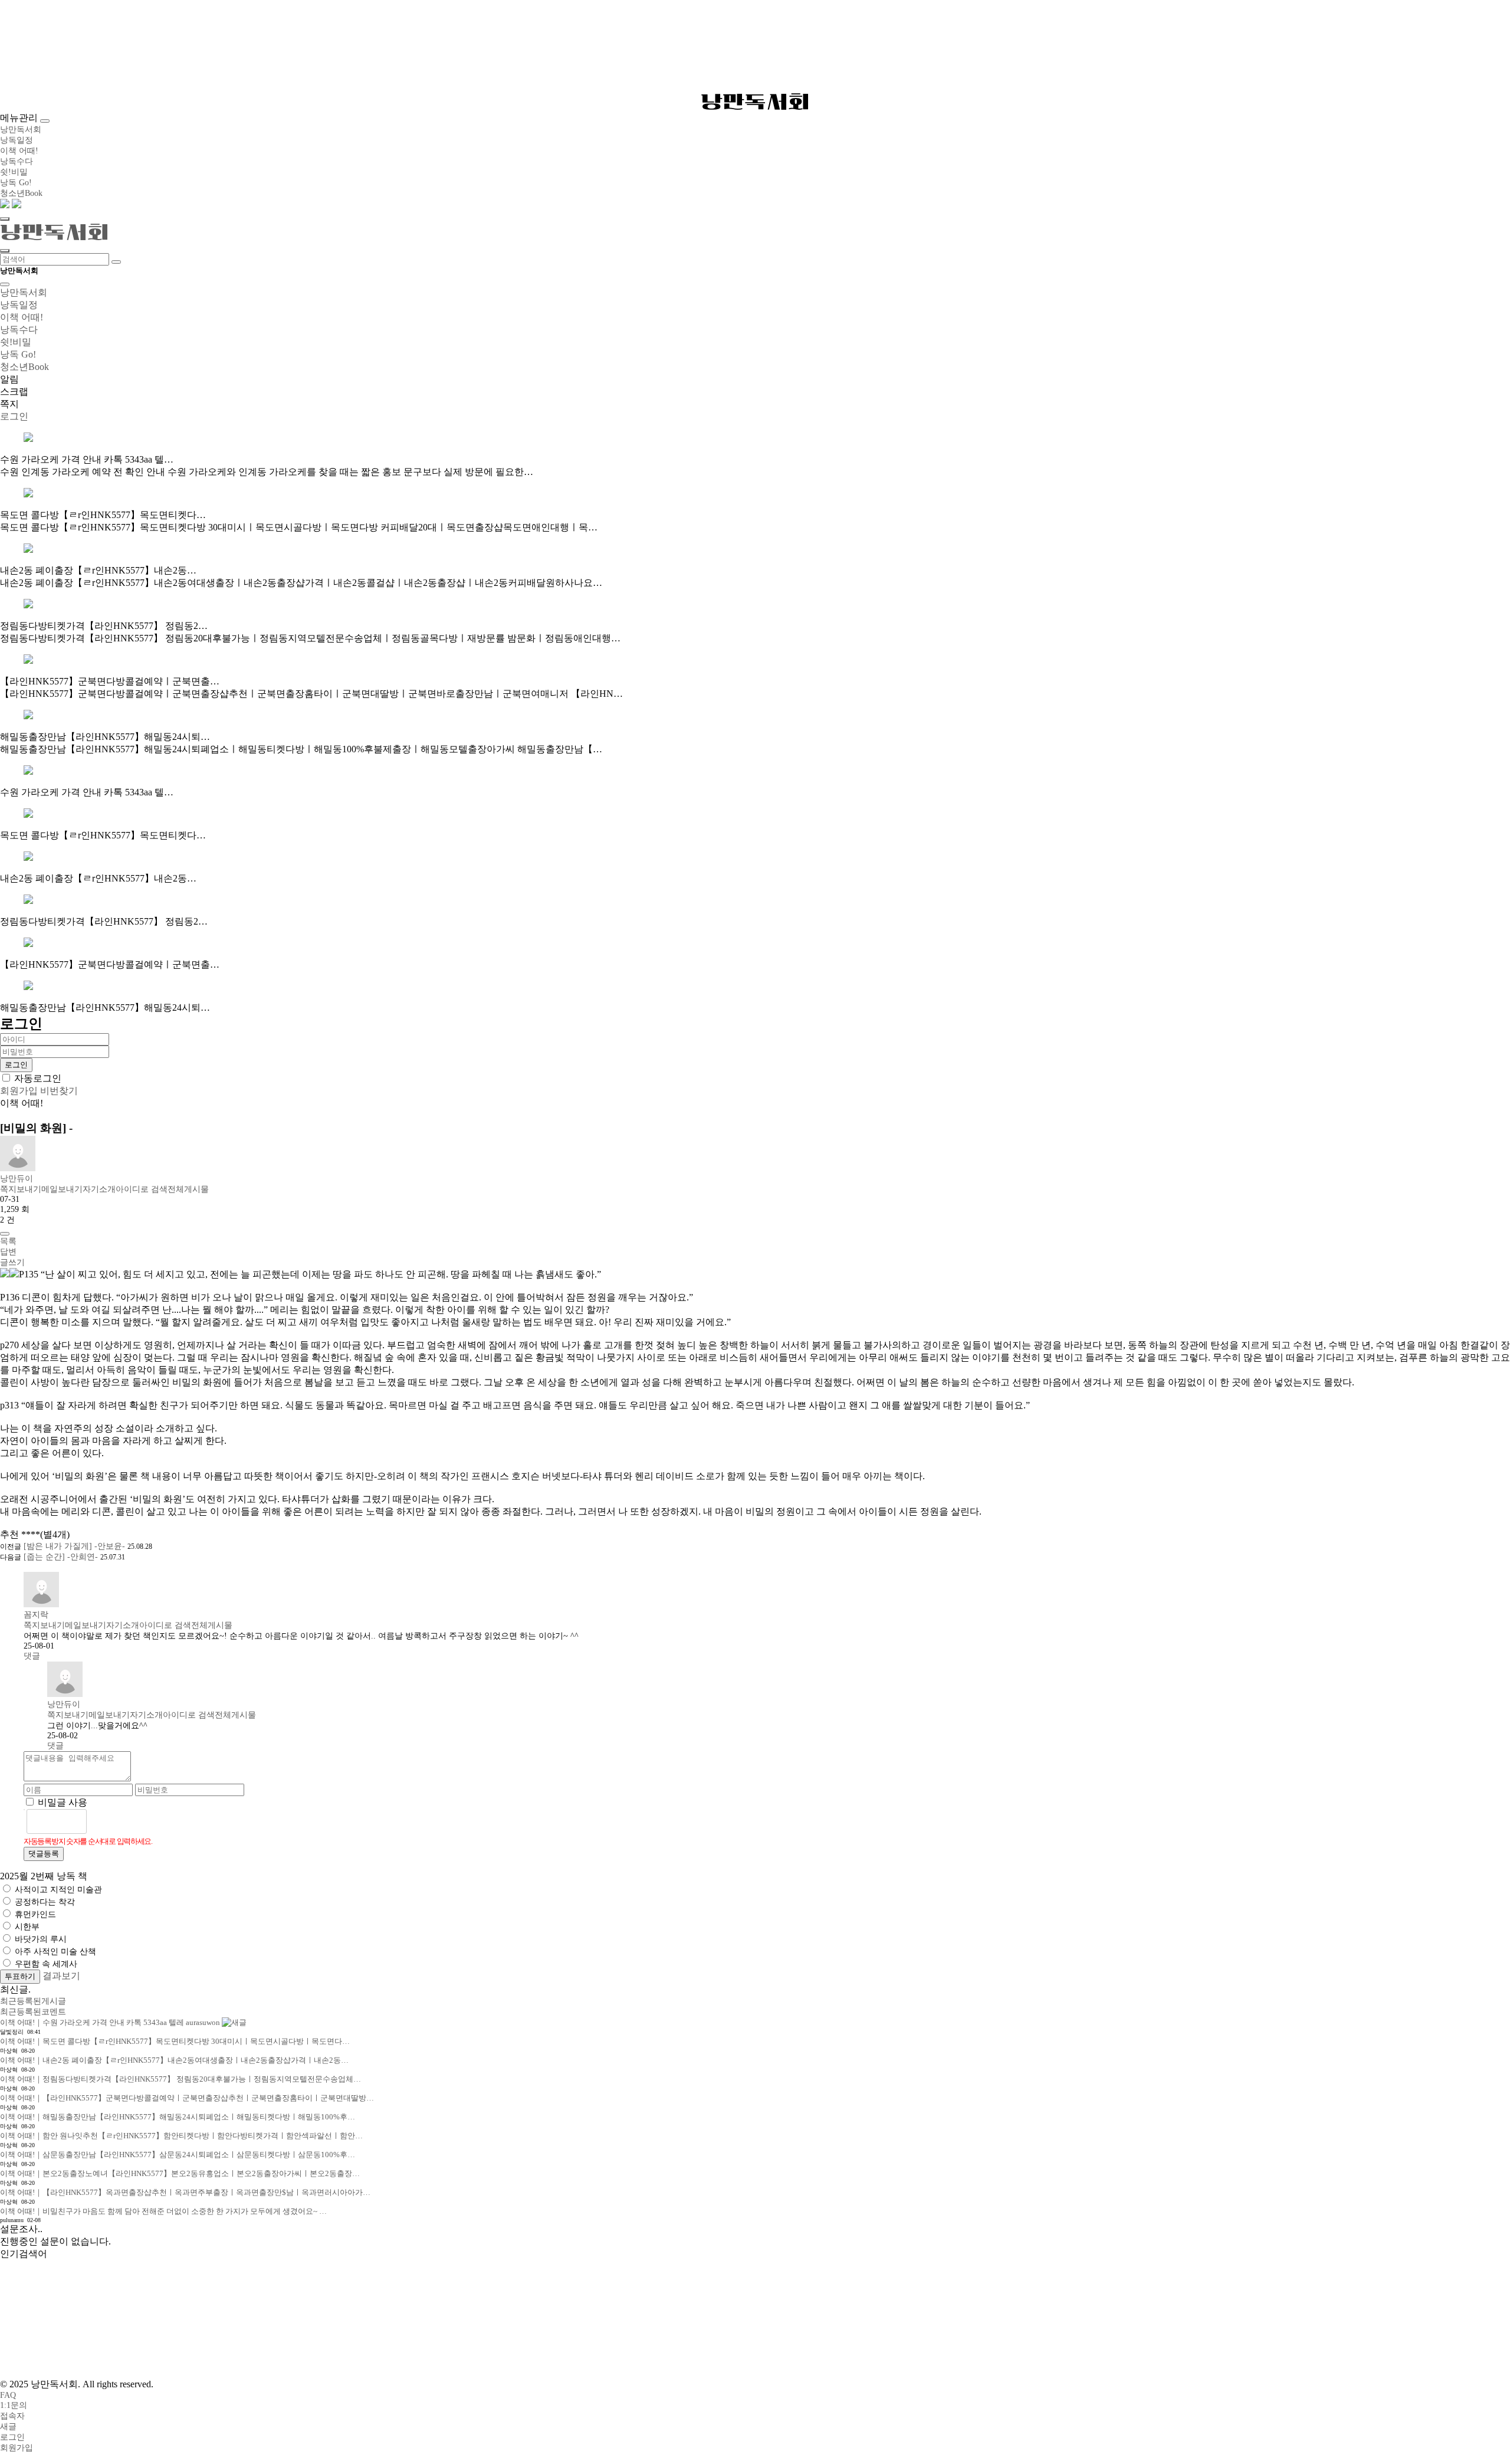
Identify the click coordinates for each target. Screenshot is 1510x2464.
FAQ (8, 2395)
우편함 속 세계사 (46, 1964)
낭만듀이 (17, 1179)
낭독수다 (17, 161)
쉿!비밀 (14, 172)
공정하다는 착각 (45, 1902)
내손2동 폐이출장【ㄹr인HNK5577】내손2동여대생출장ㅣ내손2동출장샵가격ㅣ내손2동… (174, 2060)
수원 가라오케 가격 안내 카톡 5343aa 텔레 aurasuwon (111, 2022)
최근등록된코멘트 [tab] (33, 2012)
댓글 (32, 1656)
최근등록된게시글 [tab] (33, 2001)
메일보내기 (62, 1189)
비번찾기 (59, 1091)
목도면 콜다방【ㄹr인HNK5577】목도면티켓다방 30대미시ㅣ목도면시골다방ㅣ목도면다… (175, 2041)
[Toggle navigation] (45, 121)
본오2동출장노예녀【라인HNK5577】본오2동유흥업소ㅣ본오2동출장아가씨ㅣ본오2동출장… (180, 2173)
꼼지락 (36, 1615)
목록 (8, 1241)
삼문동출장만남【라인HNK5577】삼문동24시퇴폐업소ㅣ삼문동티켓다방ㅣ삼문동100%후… (178, 2155)
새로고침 (127, 1821)
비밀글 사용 (63, 1802)
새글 (8, 2427)
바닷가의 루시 (41, 1939)
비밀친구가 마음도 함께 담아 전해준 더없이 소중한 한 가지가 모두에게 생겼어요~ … (163, 2211)
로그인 (12, 2437)
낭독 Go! (16, 183)
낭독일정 (17, 140)
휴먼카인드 (35, 1914)
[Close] (5, 284)
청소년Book (21, 193)
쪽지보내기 (21, 1189)
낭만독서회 (755, 101)
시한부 (27, 1927)
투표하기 (20, 1976)
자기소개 (99, 1189)
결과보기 (61, 1976)
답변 (8, 1252)
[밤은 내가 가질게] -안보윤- (74, 1546)
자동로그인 (38, 1078)
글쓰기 (12, 1262)
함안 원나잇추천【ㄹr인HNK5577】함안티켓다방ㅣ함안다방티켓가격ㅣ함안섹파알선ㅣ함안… (181, 2136)
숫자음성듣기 (101, 1821)
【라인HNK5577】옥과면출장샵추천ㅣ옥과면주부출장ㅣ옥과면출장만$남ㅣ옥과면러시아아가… (185, 2192)
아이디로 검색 (142, 1189)
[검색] (116, 262)
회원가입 (19, 1091)
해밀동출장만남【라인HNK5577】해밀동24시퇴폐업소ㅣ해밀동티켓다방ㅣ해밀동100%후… (178, 2117)
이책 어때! (19, 151)
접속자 (12, 2416)
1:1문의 (14, 2405)
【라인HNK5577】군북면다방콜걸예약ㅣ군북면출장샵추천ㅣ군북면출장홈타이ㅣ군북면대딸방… (187, 2098)
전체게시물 (188, 1189)
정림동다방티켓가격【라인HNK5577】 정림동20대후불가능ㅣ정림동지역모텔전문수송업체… (180, 2079)
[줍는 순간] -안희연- (61, 1557)
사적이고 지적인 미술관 (58, 1890)
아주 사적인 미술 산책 (55, 1952)
